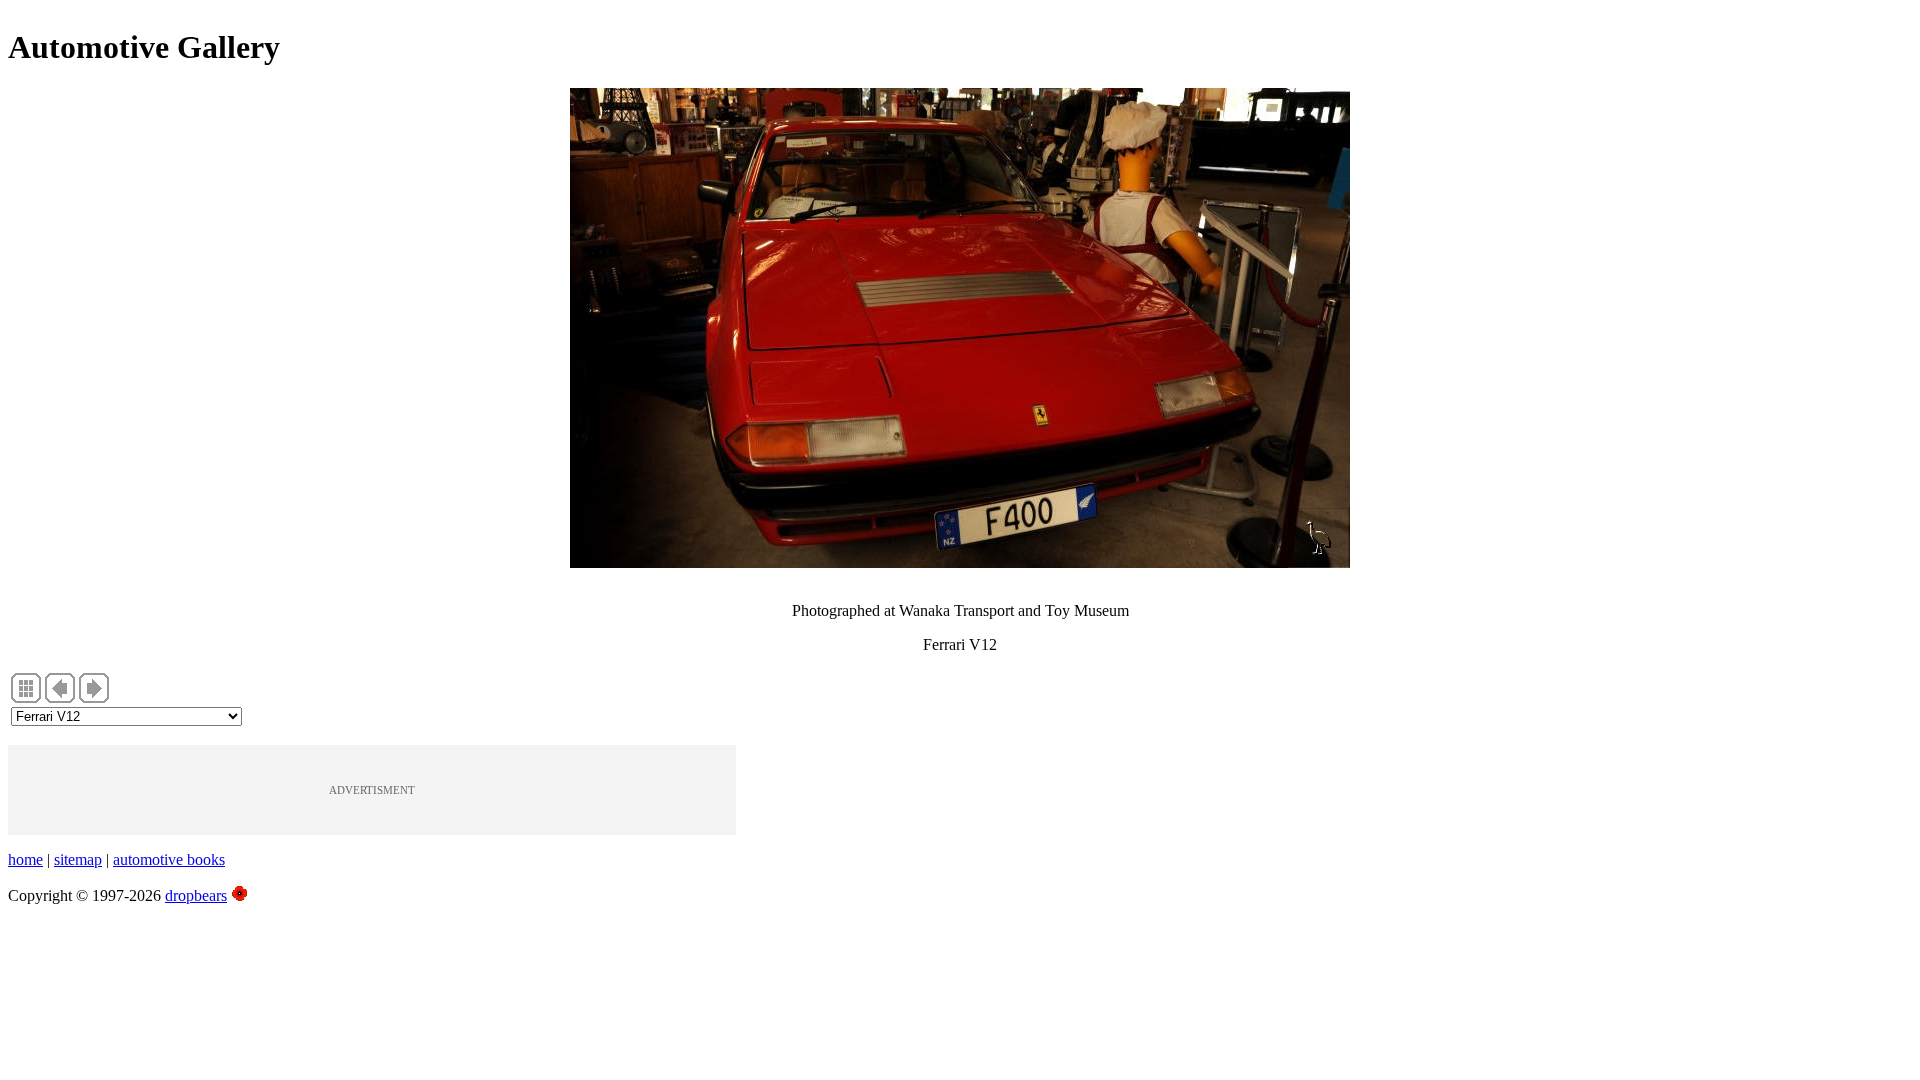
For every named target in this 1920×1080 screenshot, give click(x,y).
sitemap (78, 859)
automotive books (169, 859)
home (25, 859)
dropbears (196, 895)
